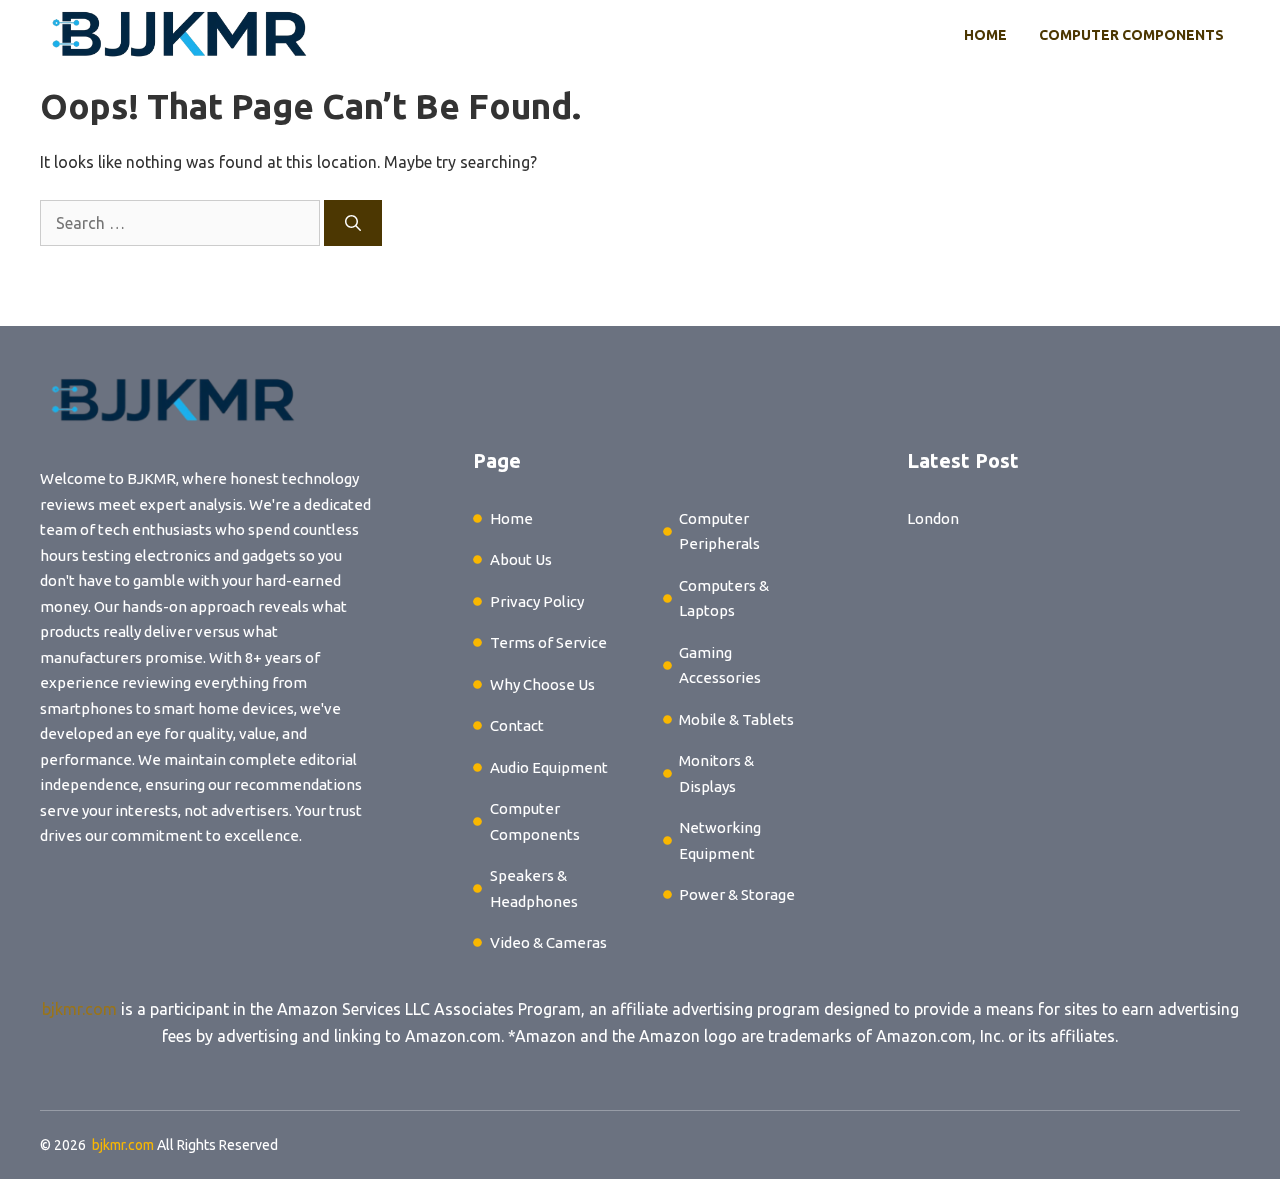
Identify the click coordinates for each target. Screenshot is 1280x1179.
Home (985, 35)
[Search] (353, 223)
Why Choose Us (542, 684)
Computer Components (1131, 35)
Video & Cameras (548, 942)
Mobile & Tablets (736, 719)
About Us (521, 559)
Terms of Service (548, 642)
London (933, 518)
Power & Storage (737, 894)
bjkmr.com (79, 1009)
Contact (517, 725)
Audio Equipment (549, 767)
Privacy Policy (537, 601)
